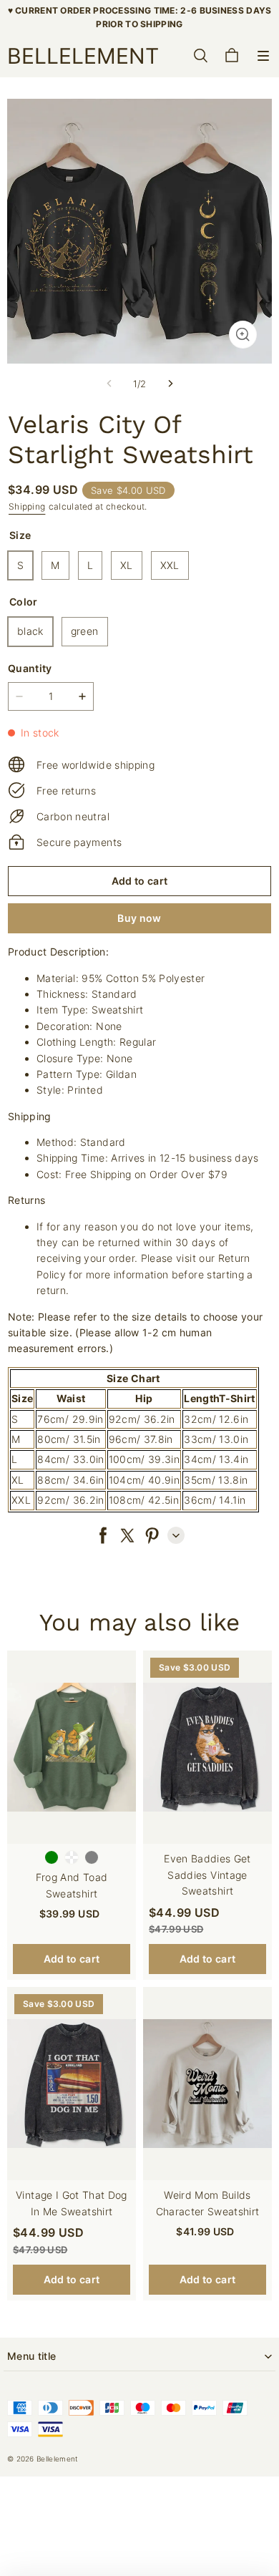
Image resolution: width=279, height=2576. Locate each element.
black (30, 631)
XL (127, 565)
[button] (263, 56)
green (85, 631)
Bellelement (57, 2459)
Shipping (27, 506)
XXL (170, 565)
